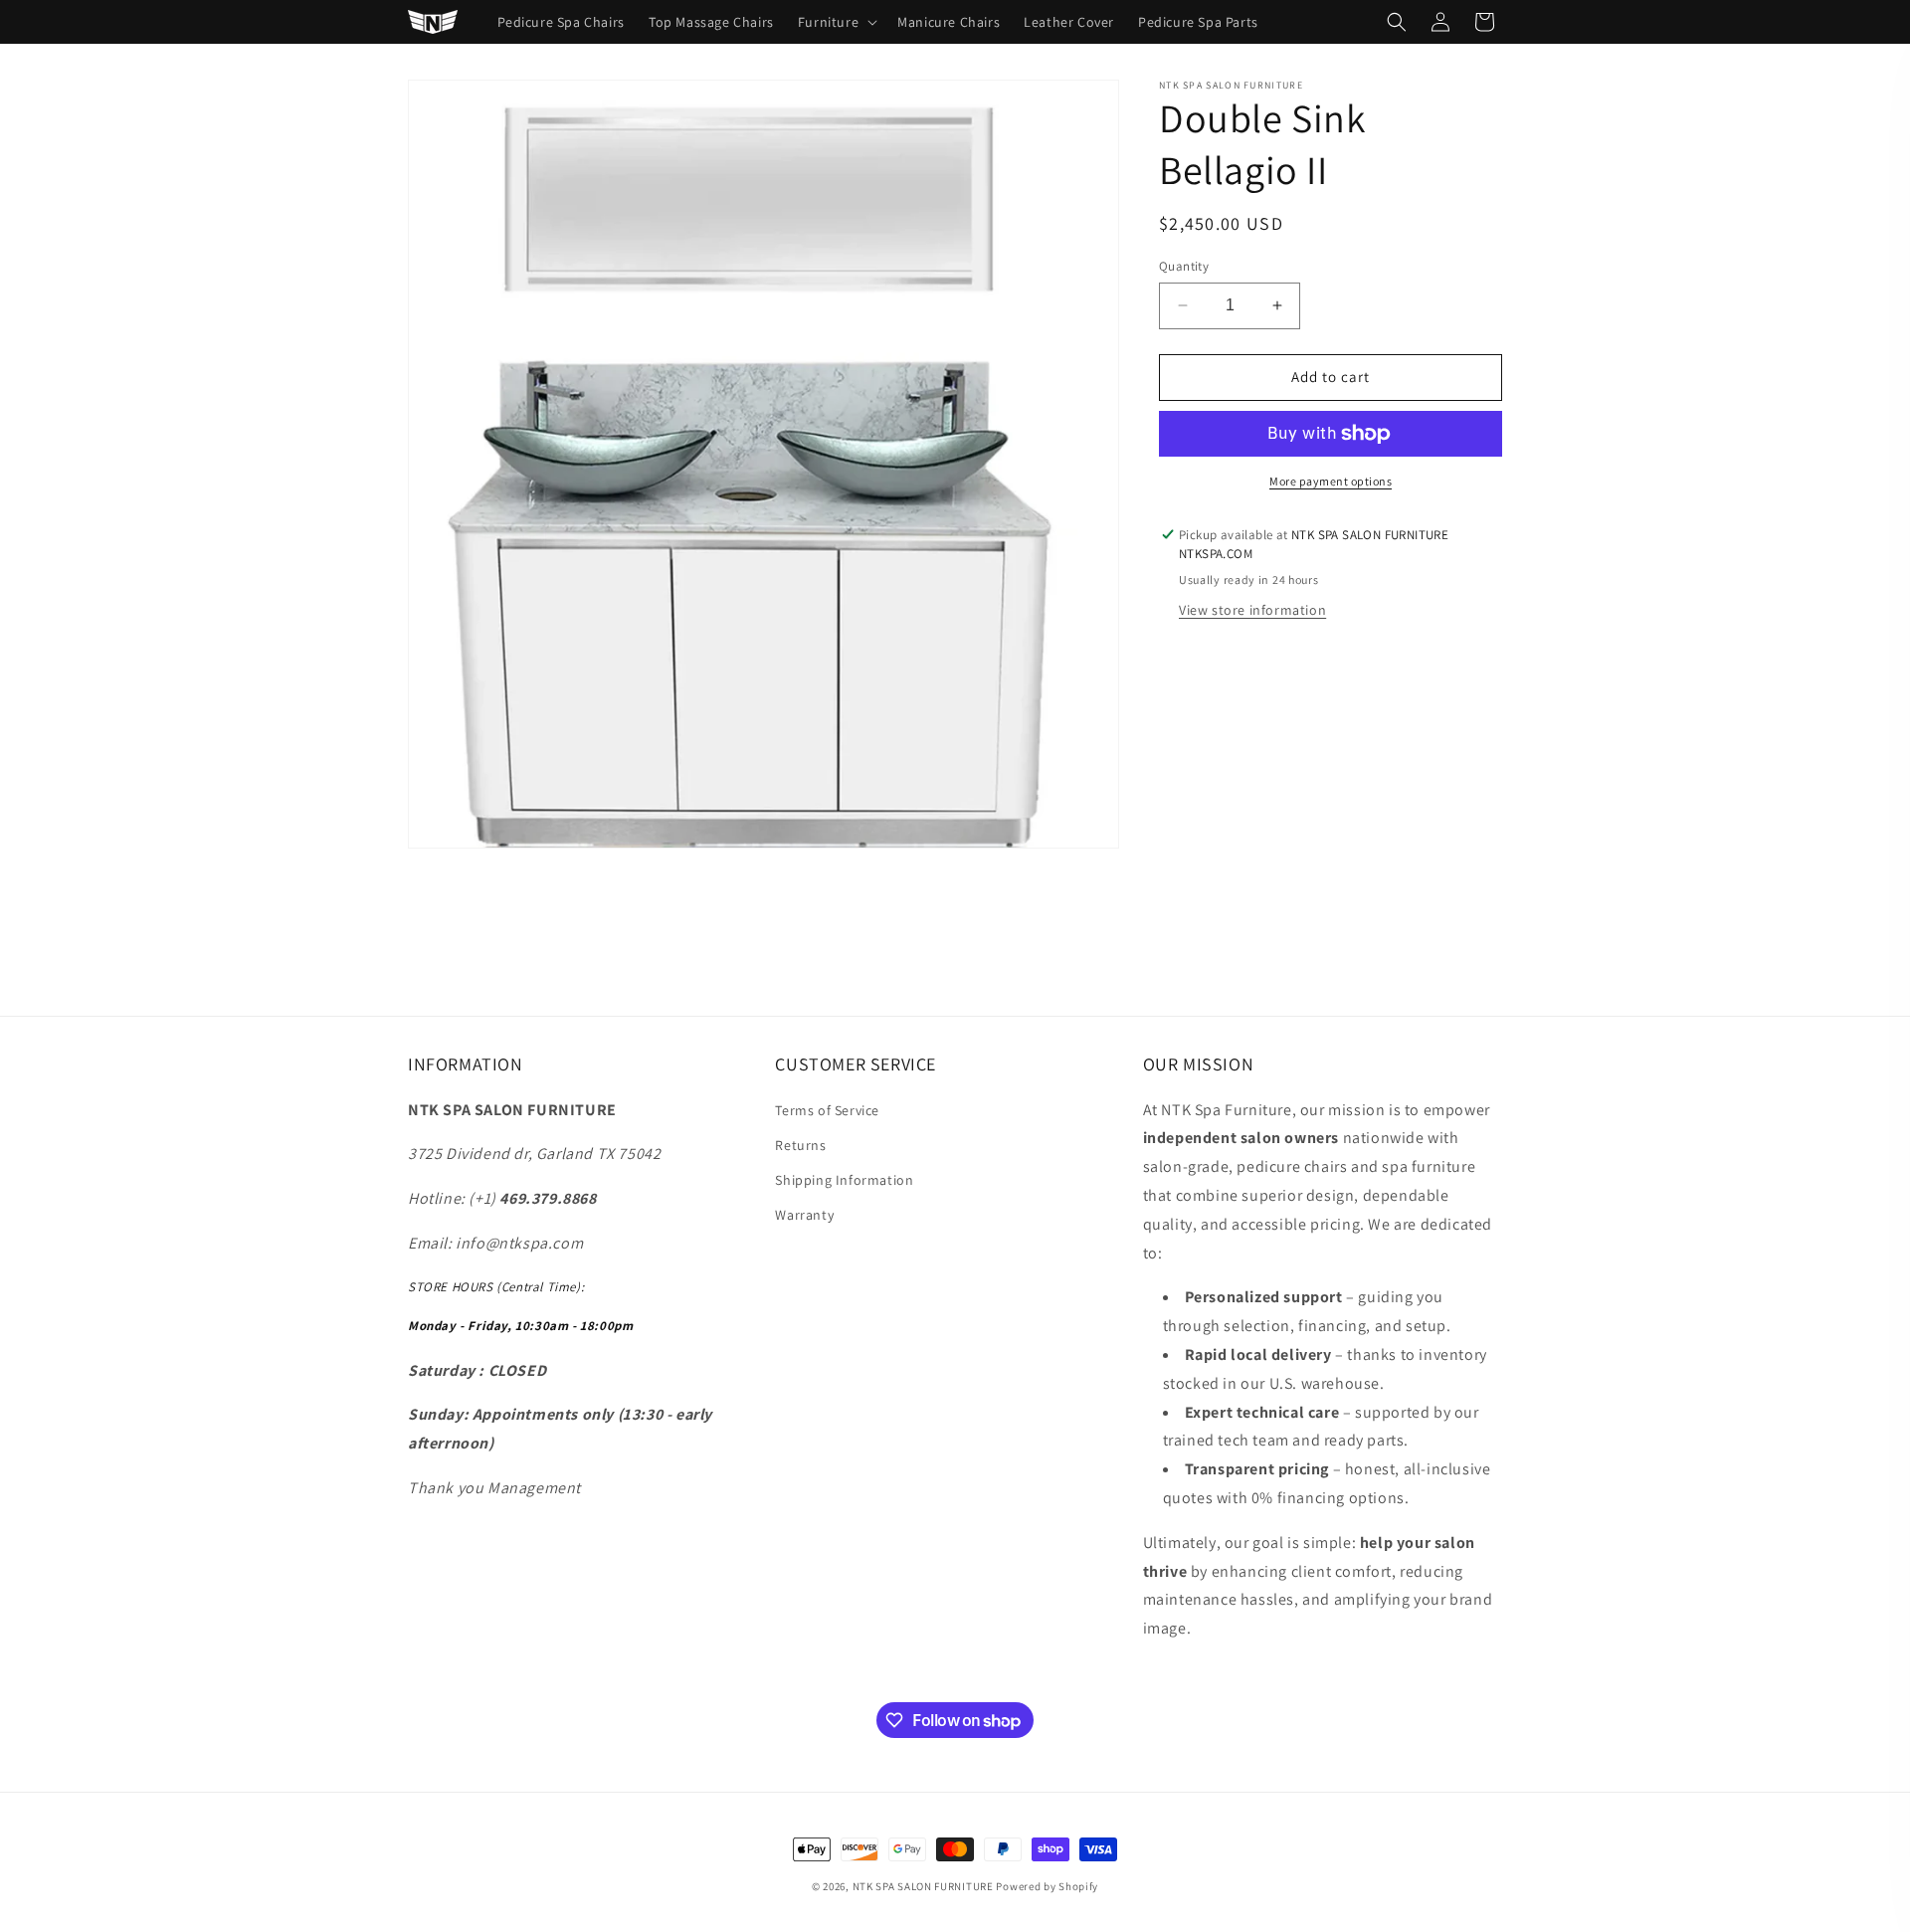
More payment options (1331, 481)
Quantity (1184, 266)
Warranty (804, 1215)
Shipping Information (844, 1180)
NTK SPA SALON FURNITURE (923, 1886)
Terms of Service (827, 1110)
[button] (836, 22)
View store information (1252, 610)
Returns (800, 1145)
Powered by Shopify (1047, 1886)
